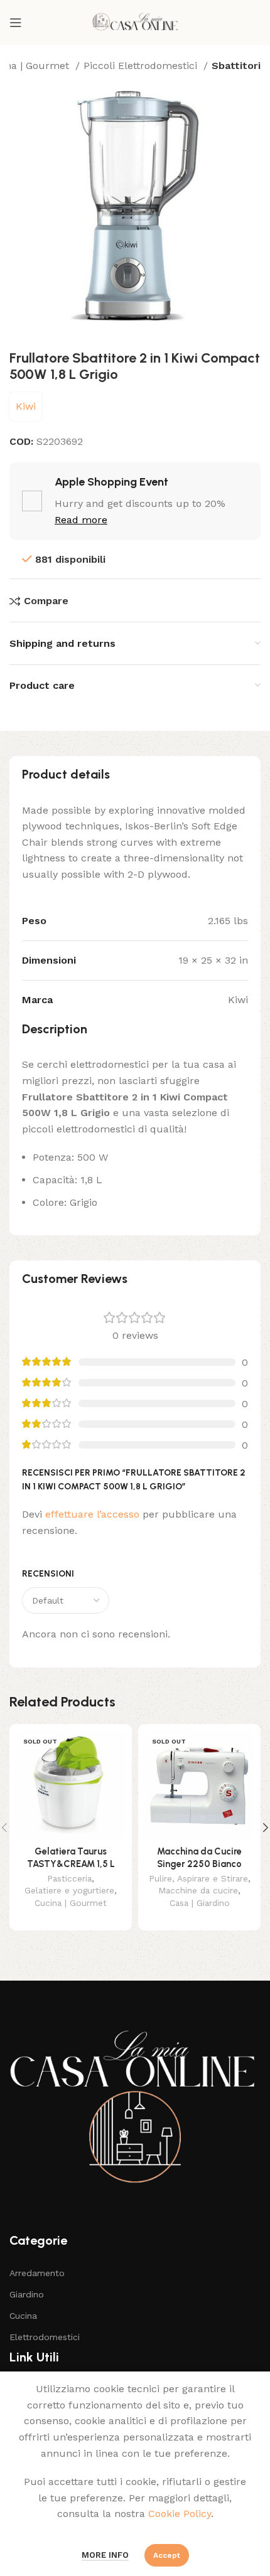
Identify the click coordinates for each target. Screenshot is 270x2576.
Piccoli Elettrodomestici (142, 66)
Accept (167, 2555)
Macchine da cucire (198, 1890)
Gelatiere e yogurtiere (69, 1890)
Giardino (27, 2294)
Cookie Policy (180, 2514)
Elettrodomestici (45, 2337)
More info (105, 2555)
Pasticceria (69, 1878)
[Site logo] (135, 22)
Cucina (23, 2316)
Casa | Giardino (200, 1903)
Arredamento (37, 2273)
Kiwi (26, 406)
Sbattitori (236, 66)
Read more (81, 520)
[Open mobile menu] (16, 23)
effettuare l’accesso (92, 1514)
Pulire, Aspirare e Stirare (198, 1878)
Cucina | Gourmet (71, 1903)
